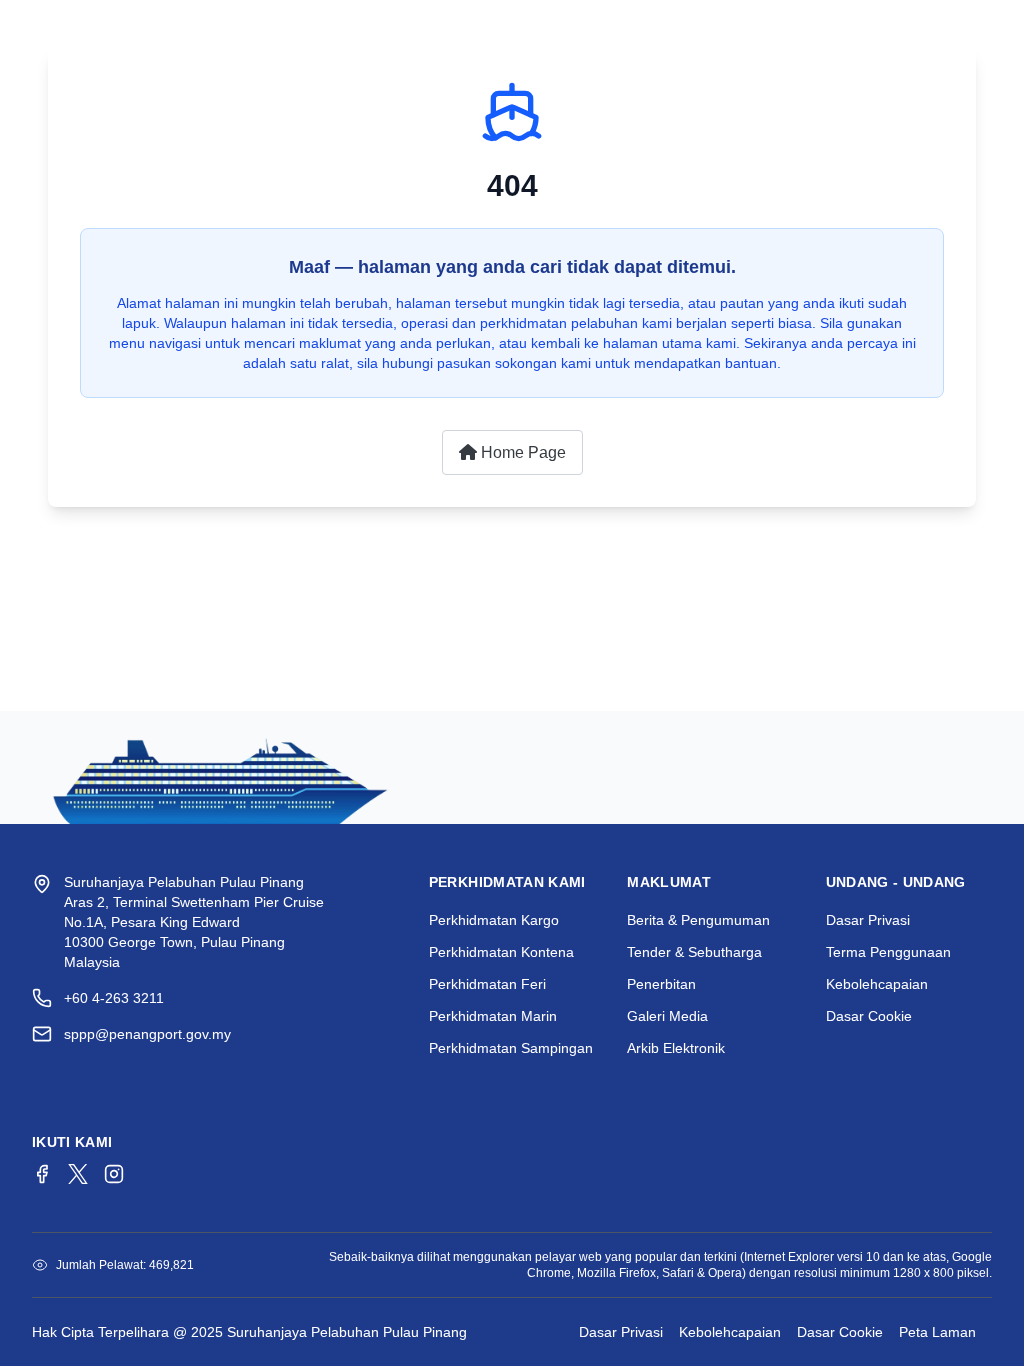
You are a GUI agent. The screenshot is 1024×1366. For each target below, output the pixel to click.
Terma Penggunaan (888, 952)
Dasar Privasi (868, 920)
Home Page (521, 452)
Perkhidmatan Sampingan (511, 1048)
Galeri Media (667, 1016)
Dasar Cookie (869, 1016)
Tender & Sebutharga (694, 952)
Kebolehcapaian (877, 984)
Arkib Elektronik (676, 1048)
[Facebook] (42, 1174)
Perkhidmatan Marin (493, 1016)
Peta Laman (937, 1332)
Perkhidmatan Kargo (494, 920)
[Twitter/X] (78, 1174)
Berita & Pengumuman (698, 920)
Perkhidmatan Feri (487, 984)
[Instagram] (114, 1174)
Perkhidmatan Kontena (501, 952)
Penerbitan (661, 984)
